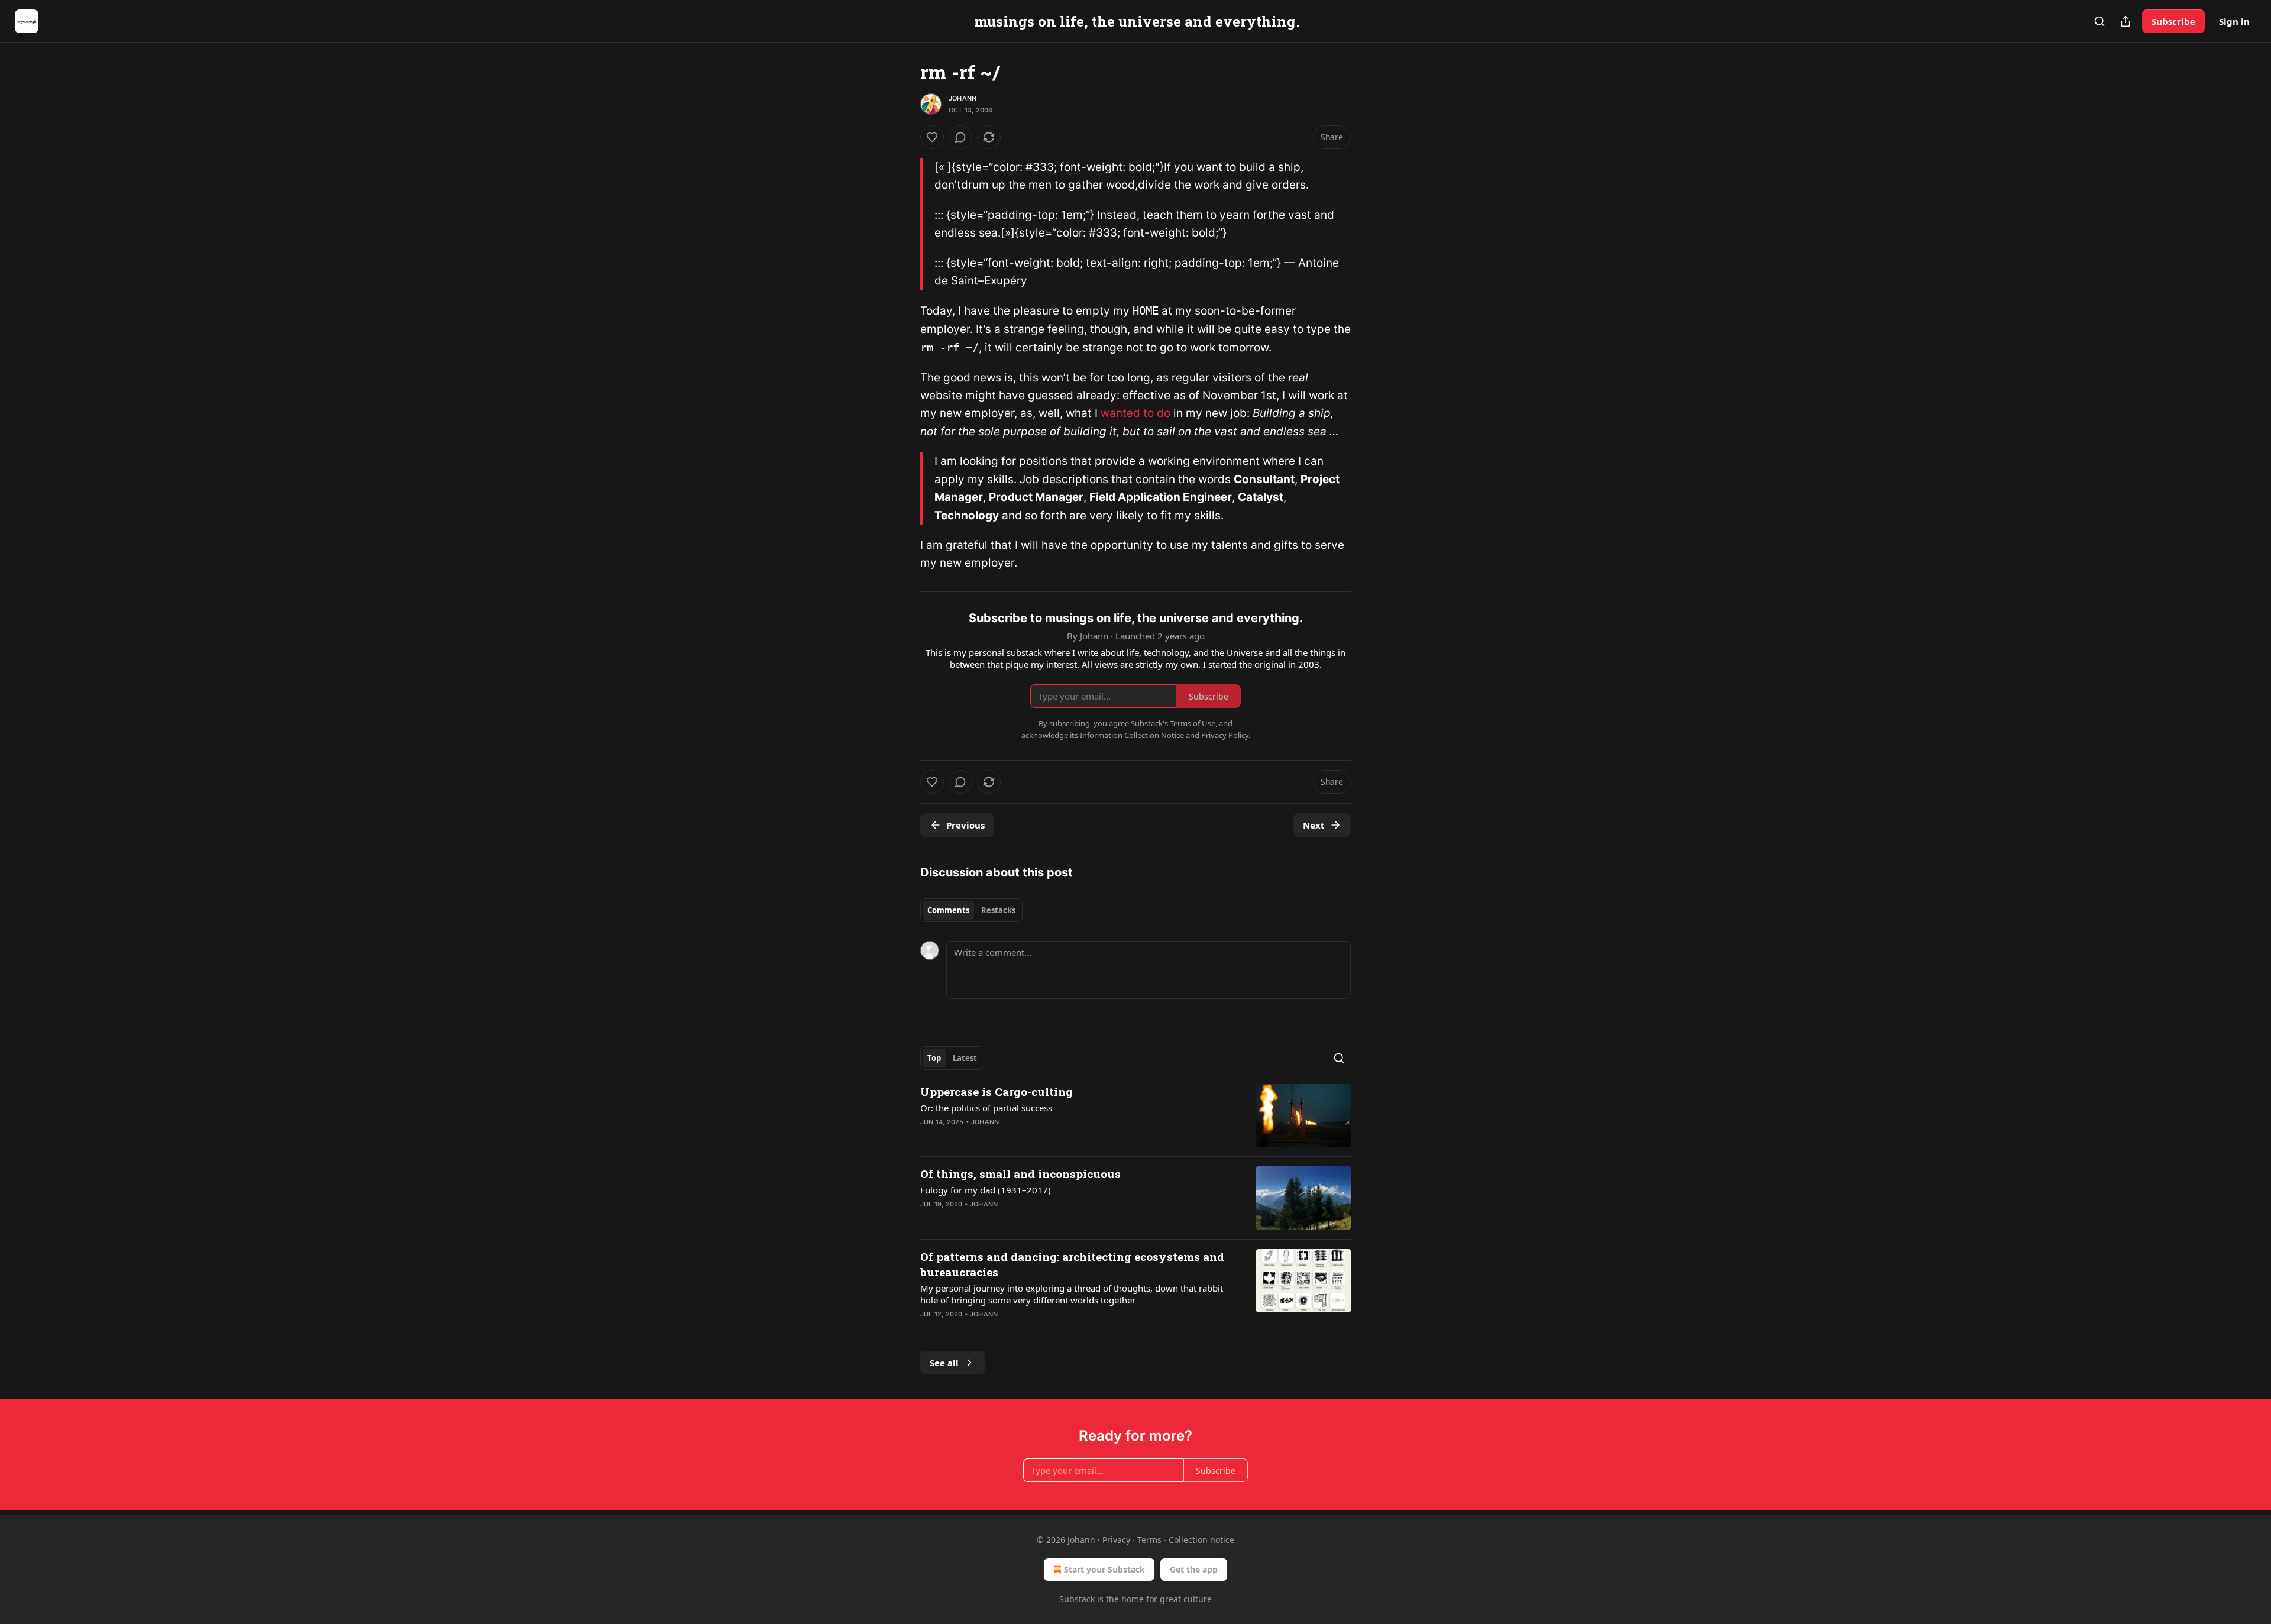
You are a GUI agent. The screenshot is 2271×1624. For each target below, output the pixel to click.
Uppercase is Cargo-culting (997, 1091)
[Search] (2099, 21)
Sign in (2234, 21)
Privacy (1116, 1540)
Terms (1149, 1540)
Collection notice (1201, 1540)
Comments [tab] (948, 910)
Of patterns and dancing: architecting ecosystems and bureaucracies (1072, 1264)
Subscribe (2173, 21)
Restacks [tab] (998, 910)
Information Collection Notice (1132, 735)
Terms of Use (1193, 723)
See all (944, 1363)
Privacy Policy (1225, 735)
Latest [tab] (965, 1058)
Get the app (1194, 1569)
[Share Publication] (2126, 21)
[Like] (932, 137)
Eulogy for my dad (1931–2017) (986, 1190)
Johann (963, 98)
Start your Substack (1104, 1569)
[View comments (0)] (960, 137)
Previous (965, 825)
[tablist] (971, 910)
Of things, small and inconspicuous (1020, 1174)
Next (1314, 825)
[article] (1135, 1116)
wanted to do (1135, 413)
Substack (1077, 1599)
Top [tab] (934, 1058)
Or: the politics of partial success (986, 1108)
